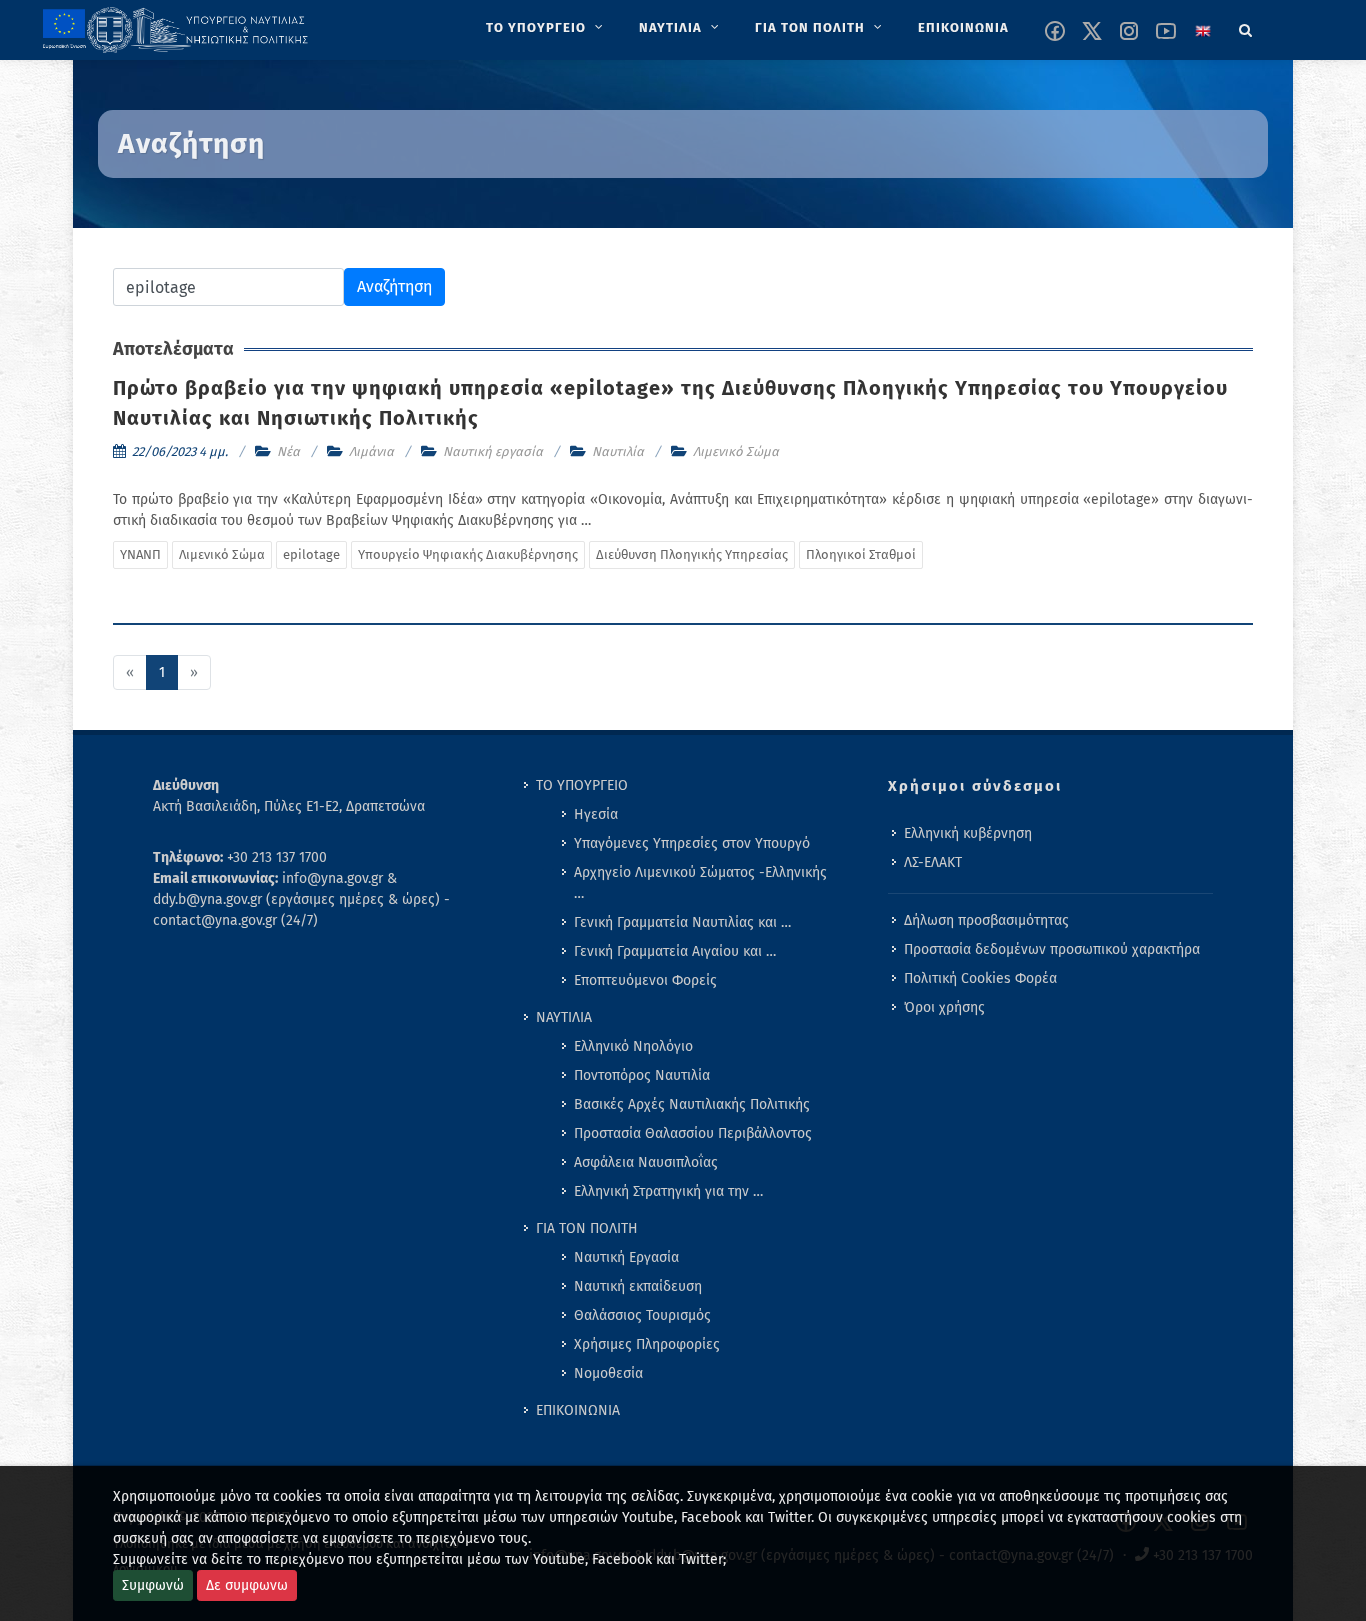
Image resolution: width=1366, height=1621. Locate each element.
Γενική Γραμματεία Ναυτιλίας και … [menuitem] (682, 922)
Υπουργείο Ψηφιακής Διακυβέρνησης (468, 554)
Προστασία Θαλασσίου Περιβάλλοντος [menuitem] (693, 1133)
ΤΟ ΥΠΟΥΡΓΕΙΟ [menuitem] (582, 785)
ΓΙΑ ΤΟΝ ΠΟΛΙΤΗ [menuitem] (587, 1228)
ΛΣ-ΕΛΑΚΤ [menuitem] (933, 862)
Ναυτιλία (618, 451)
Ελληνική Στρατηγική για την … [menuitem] (668, 1191)
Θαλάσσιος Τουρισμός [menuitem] (642, 1315)
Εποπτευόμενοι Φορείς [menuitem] (645, 980)
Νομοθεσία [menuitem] (608, 1373)
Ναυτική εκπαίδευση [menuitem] (638, 1286)
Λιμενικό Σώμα (736, 451)
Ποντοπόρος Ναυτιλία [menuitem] (642, 1075)
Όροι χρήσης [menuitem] (944, 1007)
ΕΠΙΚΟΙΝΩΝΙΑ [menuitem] (578, 1410)
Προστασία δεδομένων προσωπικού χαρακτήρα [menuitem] (1052, 949)
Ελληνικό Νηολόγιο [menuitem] (633, 1046)
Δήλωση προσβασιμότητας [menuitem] (986, 920)
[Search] (1246, 27)
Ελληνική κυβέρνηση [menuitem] (968, 833)
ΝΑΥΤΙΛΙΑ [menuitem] (564, 1017)
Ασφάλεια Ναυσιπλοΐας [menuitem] (646, 1162)
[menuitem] (546, 28)
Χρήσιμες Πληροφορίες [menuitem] (647, 1344)
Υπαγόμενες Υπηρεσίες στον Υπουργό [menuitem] (692, 843)
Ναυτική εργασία (493, 451)
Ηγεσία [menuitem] (596, 814)
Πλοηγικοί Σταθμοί (861, 554)
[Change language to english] (1203, 31)
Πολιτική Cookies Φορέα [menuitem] (980, 978)
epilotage (311, 554)
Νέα (288, 451)
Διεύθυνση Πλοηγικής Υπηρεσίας (692, 554)
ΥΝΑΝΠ (140, 554)
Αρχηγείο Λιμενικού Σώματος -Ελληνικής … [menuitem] (700, 883)
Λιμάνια (371, 451)
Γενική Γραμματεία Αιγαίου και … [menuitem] (675, 951)
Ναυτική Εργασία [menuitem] (626, 1257)
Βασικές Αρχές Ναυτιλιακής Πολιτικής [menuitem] (692, 1104)
